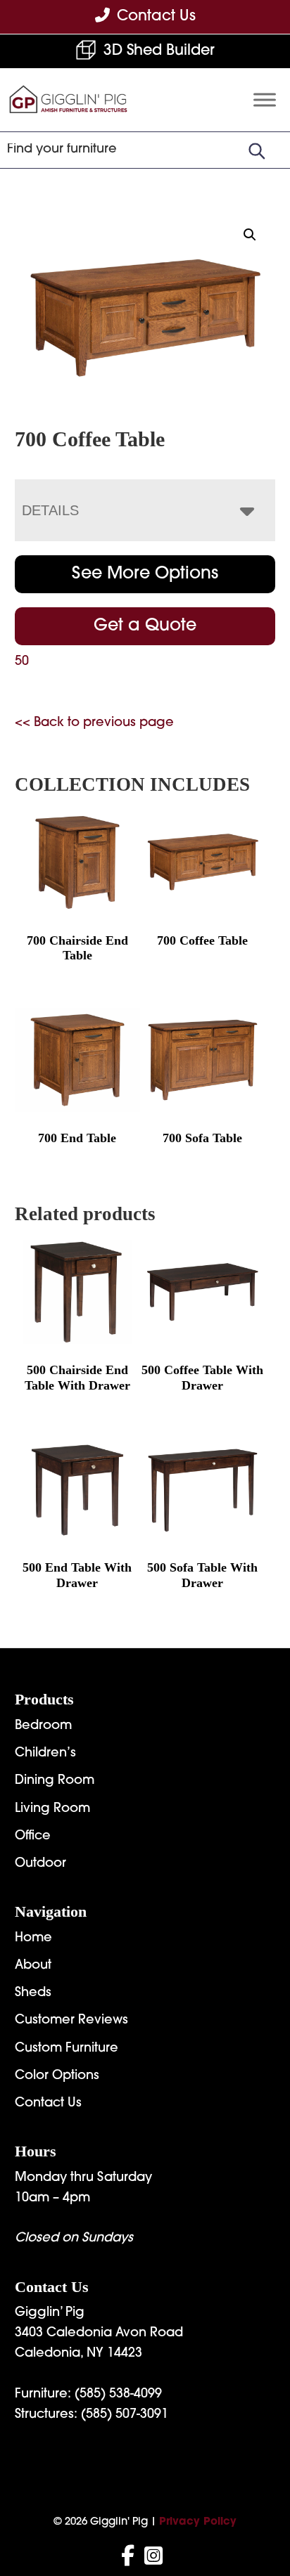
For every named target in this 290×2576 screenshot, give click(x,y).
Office (33, 1837)
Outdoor (40, 1864)
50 (22, 662)
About (33, 1966)
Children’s (45, 1754)
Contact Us (48, 2104)
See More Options (145, 574)
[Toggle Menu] (265, 100)
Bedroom (43, 1726)
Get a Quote (145, 626)
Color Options (57, 2076)
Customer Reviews (71, 2021)
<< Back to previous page (94, 723)
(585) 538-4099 (118, 2395)
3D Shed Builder (159, 51)
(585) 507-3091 (125, 2415)
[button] (250, 235)
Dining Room (55, 1781)
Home (33, 1939)
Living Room (52, 1809)
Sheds (33, 1993)
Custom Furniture (67, 2049)
